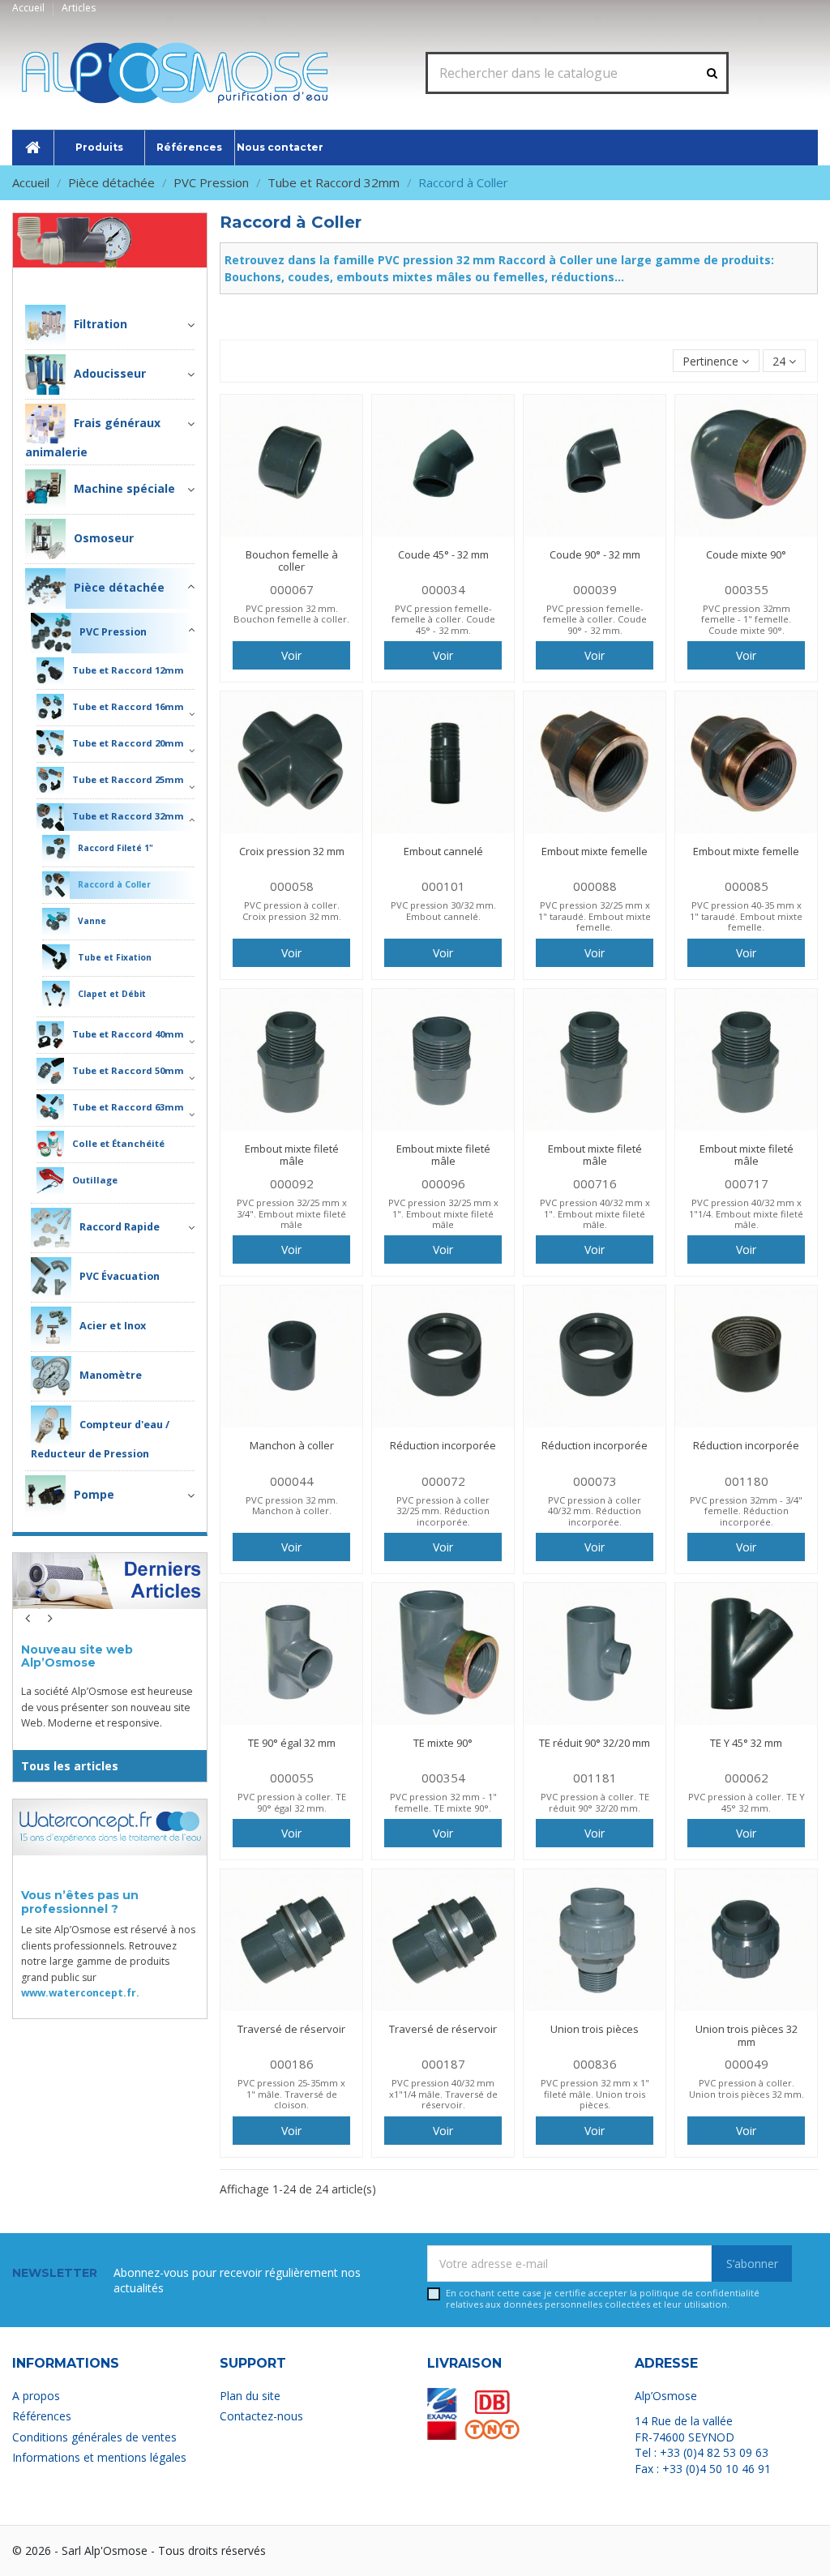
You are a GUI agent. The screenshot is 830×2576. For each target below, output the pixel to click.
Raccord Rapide (120, 1227)
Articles (79, 8)
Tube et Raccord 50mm (128, 1070)
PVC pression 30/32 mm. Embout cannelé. (443, 910)
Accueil (30, 8)
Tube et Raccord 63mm (128, 1107)
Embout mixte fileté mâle (292, 1155)
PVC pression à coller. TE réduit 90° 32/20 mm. (595, 1802)
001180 (747, 1481)
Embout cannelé (443, 851)
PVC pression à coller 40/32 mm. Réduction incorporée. (595, 1511)
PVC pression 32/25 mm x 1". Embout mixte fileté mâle (443, 1213)
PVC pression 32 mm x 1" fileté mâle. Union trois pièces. (595, 2094)
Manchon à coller (292, 1445)
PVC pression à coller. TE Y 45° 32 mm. (747, 1802)
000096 (443, 1183)
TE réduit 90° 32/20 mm (595, 1743)
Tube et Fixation (115, 957)
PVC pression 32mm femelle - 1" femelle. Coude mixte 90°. (746, 619)
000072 (443, 1481)
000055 (292, 1778)
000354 (443, 1778)
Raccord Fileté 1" (116, 848)
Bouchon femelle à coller (292, 561)
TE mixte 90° (443, 1743)
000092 (292, 1183)
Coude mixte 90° (746, 554)
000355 (747, 589)
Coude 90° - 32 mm (595, 554)
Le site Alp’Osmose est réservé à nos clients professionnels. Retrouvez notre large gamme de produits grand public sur (108, 1961)
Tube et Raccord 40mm (128, 1034)
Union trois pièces (595, 2029)
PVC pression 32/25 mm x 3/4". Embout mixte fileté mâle (292, 1213)
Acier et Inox (113, 1326)
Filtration (101, 324)
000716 (595, 1183)
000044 (292, 1481)
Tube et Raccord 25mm (128, 779)
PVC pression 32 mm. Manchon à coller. (292, 1505)
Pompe (94, 1493)
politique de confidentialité (700, 2293)
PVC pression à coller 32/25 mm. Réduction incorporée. (443, 1511)
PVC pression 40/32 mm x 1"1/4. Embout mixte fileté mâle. (746, 1213)
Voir (291, 655)
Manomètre (111, 1375)
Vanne (92, 921)
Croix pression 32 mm (292, 851)
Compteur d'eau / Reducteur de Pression (100, 1439)
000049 (747, 2064)
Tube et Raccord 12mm (128, 670)
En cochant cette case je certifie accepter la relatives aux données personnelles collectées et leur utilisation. (603, 2298)
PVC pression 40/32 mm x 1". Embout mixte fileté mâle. (595, 1213)
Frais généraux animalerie (93, 437)
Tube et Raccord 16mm (128, 706)
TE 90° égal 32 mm (292, 1743)
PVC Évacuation (120, 1276)
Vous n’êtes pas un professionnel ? (80, 1902)
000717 (747, 1183)
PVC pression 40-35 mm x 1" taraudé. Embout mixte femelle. (746, 916)
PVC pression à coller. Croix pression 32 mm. (292, 910)
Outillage (95, 1180)
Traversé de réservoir (291, 2029)
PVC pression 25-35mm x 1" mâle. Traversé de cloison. (291, 2094)
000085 (747, 886)
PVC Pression (113, 632)
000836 (595, 2064)
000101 (443, 886)
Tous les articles (70, 1766)
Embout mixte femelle (595, 851)
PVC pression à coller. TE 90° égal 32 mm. (292, 1802)
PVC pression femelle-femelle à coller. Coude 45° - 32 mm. (443, 619)
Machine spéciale (124, 488)
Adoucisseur (110, 373)
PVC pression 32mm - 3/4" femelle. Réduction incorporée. (746, 1511)
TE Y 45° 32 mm (746, 1743)
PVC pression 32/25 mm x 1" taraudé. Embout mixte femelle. (595, 916)
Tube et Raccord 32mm (128, 816)
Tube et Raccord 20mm (128, 743)
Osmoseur (104, 538)
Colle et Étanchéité (118, 1143)
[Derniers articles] (110, 1591)
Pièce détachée (145, 279)
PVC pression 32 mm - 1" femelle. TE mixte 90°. (443, 1802)
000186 (292, 2064)
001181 (595, 1778)
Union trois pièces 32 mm (747, 2035)
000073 (595, 1481)
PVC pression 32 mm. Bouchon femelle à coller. (291, 614)
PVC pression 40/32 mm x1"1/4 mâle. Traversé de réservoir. (443, 2094)
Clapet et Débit (112, 994)
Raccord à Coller (114, 884)
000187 (443, 2064)
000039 (595, 589)
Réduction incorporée (443, 1445)
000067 (292, 589)
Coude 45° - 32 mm (443, 554)
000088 (595, 886)
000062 (747, 1778)
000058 (292, 886)
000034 (443, 589)
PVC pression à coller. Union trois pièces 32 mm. (747, 2088)
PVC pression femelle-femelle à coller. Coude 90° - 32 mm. (595, 619)
